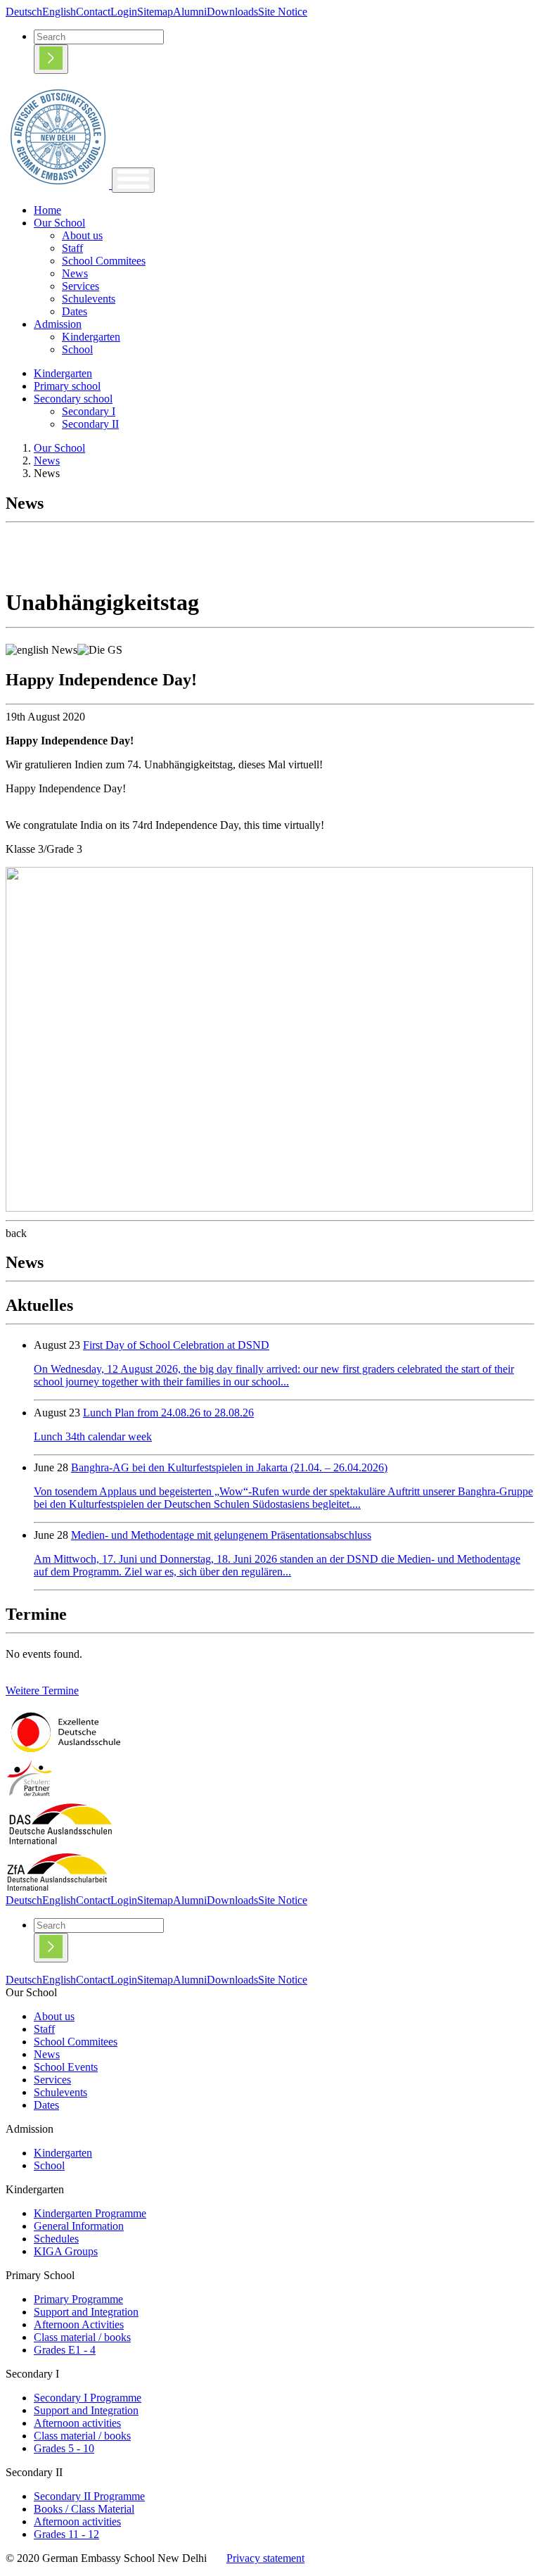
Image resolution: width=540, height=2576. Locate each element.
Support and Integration (86, 2312)
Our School (59, 223)
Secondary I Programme (88, 2398)
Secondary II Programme (89, 2496)
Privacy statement (265, 2558)
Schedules (56, 2239)
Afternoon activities (77, 2423)
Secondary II (90, 424)
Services (81, 286)
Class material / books (82, 2337)
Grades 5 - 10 (64, 2448)
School (77, 349)
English (59, 12)
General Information (79, 2226)
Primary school (67, 386)
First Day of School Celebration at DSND (176, 1345)
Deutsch (24, 12)
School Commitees (104, 261)
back (16, 1233)
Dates (75, 311)
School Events (66, 2067)
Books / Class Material (84, 2509)
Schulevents (89, 299)
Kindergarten (91, 337)
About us (82, 235)
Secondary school (73, 399)
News (75, 273)
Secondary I (89, 411)
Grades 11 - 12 (66, 2534)
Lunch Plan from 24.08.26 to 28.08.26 (168, 1413)
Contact (93, 12)
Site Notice (283, 12)
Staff (72, 248)
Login (124, 12)
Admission (58, 324)
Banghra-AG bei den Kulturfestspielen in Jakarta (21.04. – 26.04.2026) (229, 1467)
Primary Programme (78, 2299)
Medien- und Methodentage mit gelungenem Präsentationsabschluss (221, 1535)
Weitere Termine (42, 1690)
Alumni (190, 12)
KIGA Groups (66, 2251)
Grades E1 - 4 (65, 2350)
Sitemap (155, 12)
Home (47, 210)
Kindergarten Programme (90, 2213)
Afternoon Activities (79, 2324)
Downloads (232, 12)
